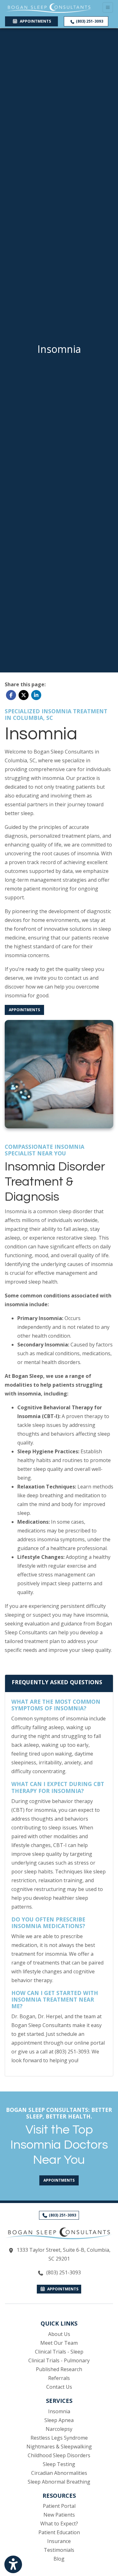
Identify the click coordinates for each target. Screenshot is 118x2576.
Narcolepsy (59, 2429)
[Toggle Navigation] (108, 7)
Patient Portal (59, 2506)
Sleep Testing (59, 2464)
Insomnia (59, 2411)
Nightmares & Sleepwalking (59, 2447)
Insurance (59, 2541)
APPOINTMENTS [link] (34, 21)
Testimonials (59, 2550)
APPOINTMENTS (62, 2289)
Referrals (59, 2378)
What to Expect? (59, 2524)
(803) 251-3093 (89, 21)
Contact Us (59, 2387)
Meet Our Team (59, 2343)
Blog (59, 2559)
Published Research (59, 2369)
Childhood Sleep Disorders (59, 2455)
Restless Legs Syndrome (59, 2438)
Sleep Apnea (59, 2420)
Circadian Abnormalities (59, 2473)
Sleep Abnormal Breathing (59, 2482)
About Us (59, 2334)
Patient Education (59, 2532)
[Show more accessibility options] (13, 2564)
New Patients (59, 2515)
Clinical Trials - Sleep (59, 2352)
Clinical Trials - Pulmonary (59, 2360)
